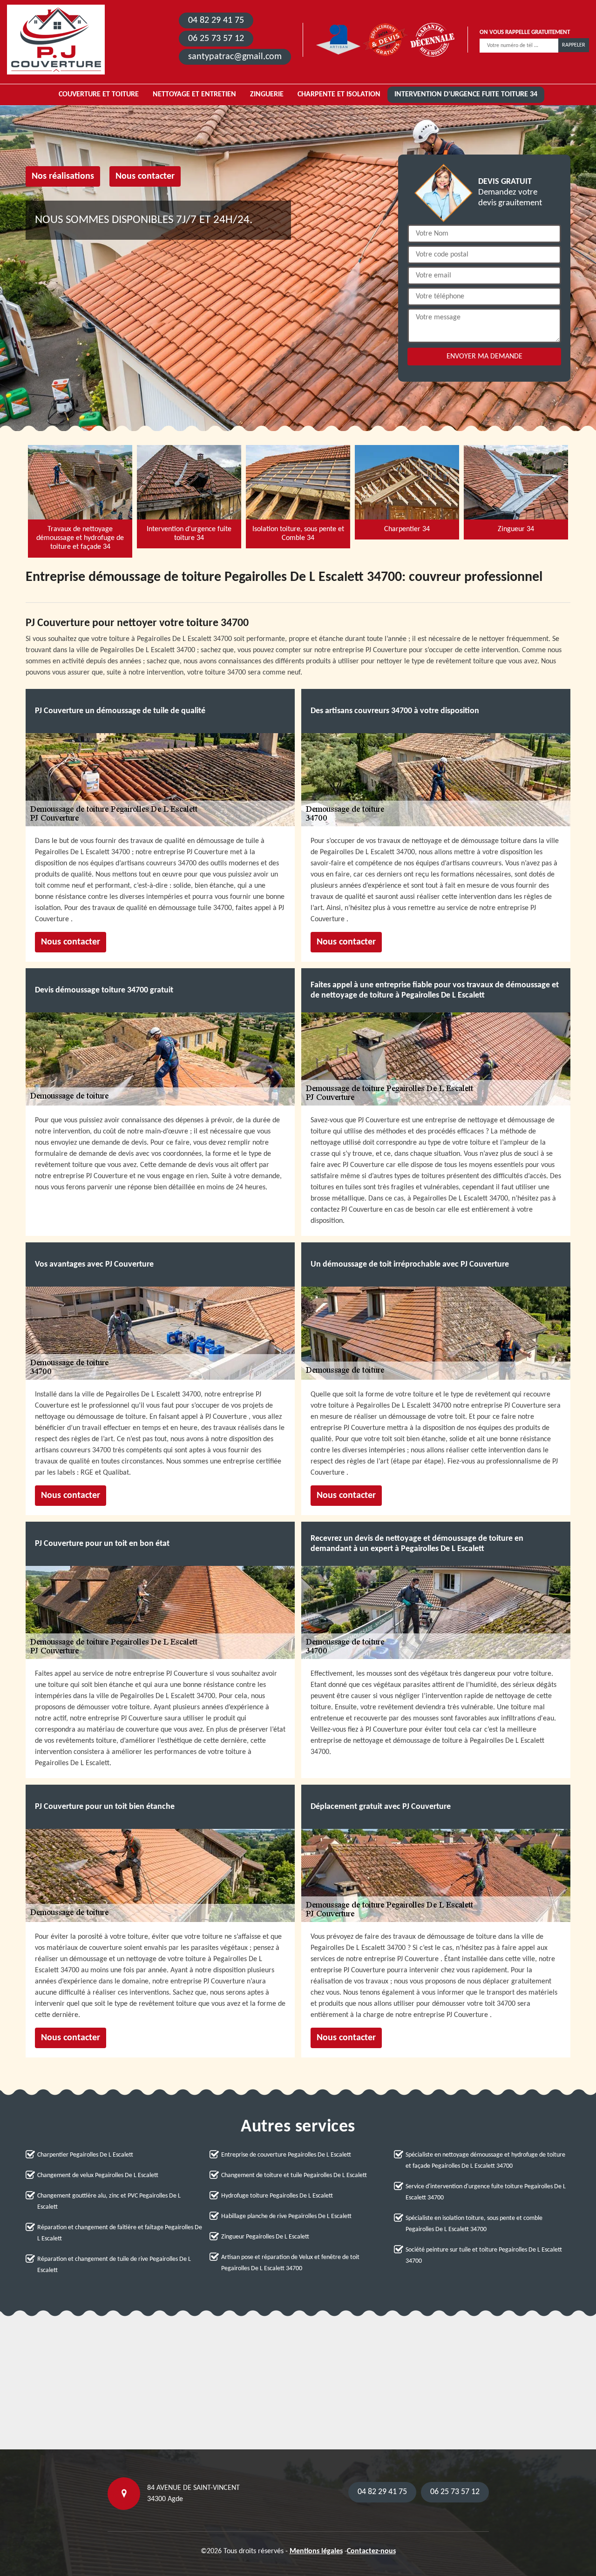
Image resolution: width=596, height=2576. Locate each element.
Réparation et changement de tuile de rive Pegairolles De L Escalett (114, 2265)
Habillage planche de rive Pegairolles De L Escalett (286, 2216)
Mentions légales (316, 2551)
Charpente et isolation (339, 94)
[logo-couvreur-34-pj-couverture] (56, 40)
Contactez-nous (371, 2551)
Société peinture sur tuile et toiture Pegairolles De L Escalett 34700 (484, 2256)
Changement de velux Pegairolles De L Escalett (98, 2175)
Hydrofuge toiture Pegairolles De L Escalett (277, 2196)
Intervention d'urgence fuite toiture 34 (466, 94)
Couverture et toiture (99, 94)
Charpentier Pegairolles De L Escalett (85, 2155)
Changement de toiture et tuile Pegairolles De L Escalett (294, 2175)
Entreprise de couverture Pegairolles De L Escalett (286, 2155)
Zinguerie (267, 94)
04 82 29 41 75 (216, 20)
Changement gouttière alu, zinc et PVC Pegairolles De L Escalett (109, 2202)
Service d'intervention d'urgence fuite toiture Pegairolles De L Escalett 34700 (486, 2192)
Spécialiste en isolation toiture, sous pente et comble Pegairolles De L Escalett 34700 (474, 2224)
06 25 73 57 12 (216, 39)
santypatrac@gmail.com (235, 57)
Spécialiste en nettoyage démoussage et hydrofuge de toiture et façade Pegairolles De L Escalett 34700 (485, 2161)
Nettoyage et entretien (194, 94)
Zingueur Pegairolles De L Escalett (265, 2237)
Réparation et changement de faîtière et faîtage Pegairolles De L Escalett (120, 2233)
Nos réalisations (63, 176)
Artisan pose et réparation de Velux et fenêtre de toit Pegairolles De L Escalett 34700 (290, 2263)
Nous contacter (145, 176)
